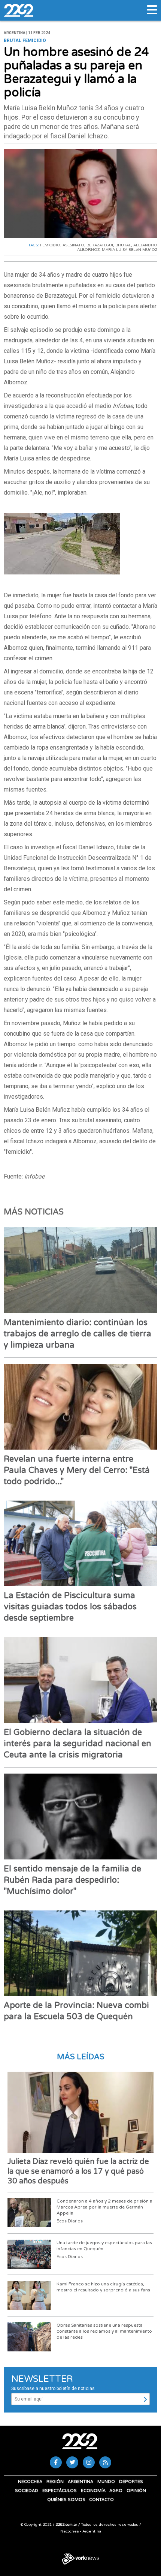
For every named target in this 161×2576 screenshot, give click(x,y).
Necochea (30, 2482)
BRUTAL (123, 245)
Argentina (80, 2482)
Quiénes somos (66, 2500)
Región (55, 2482)
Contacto (101, 2500)
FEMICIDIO (50, 245)
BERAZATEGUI (100, 245)
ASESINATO (73, 245)
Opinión (136, 2491)
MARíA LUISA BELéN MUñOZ (130, 250)
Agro (116, 2491)
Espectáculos (60, 2491)
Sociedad (27, 2491)
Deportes (131, 2482)
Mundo (106, 2482)
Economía (93, 2491)
